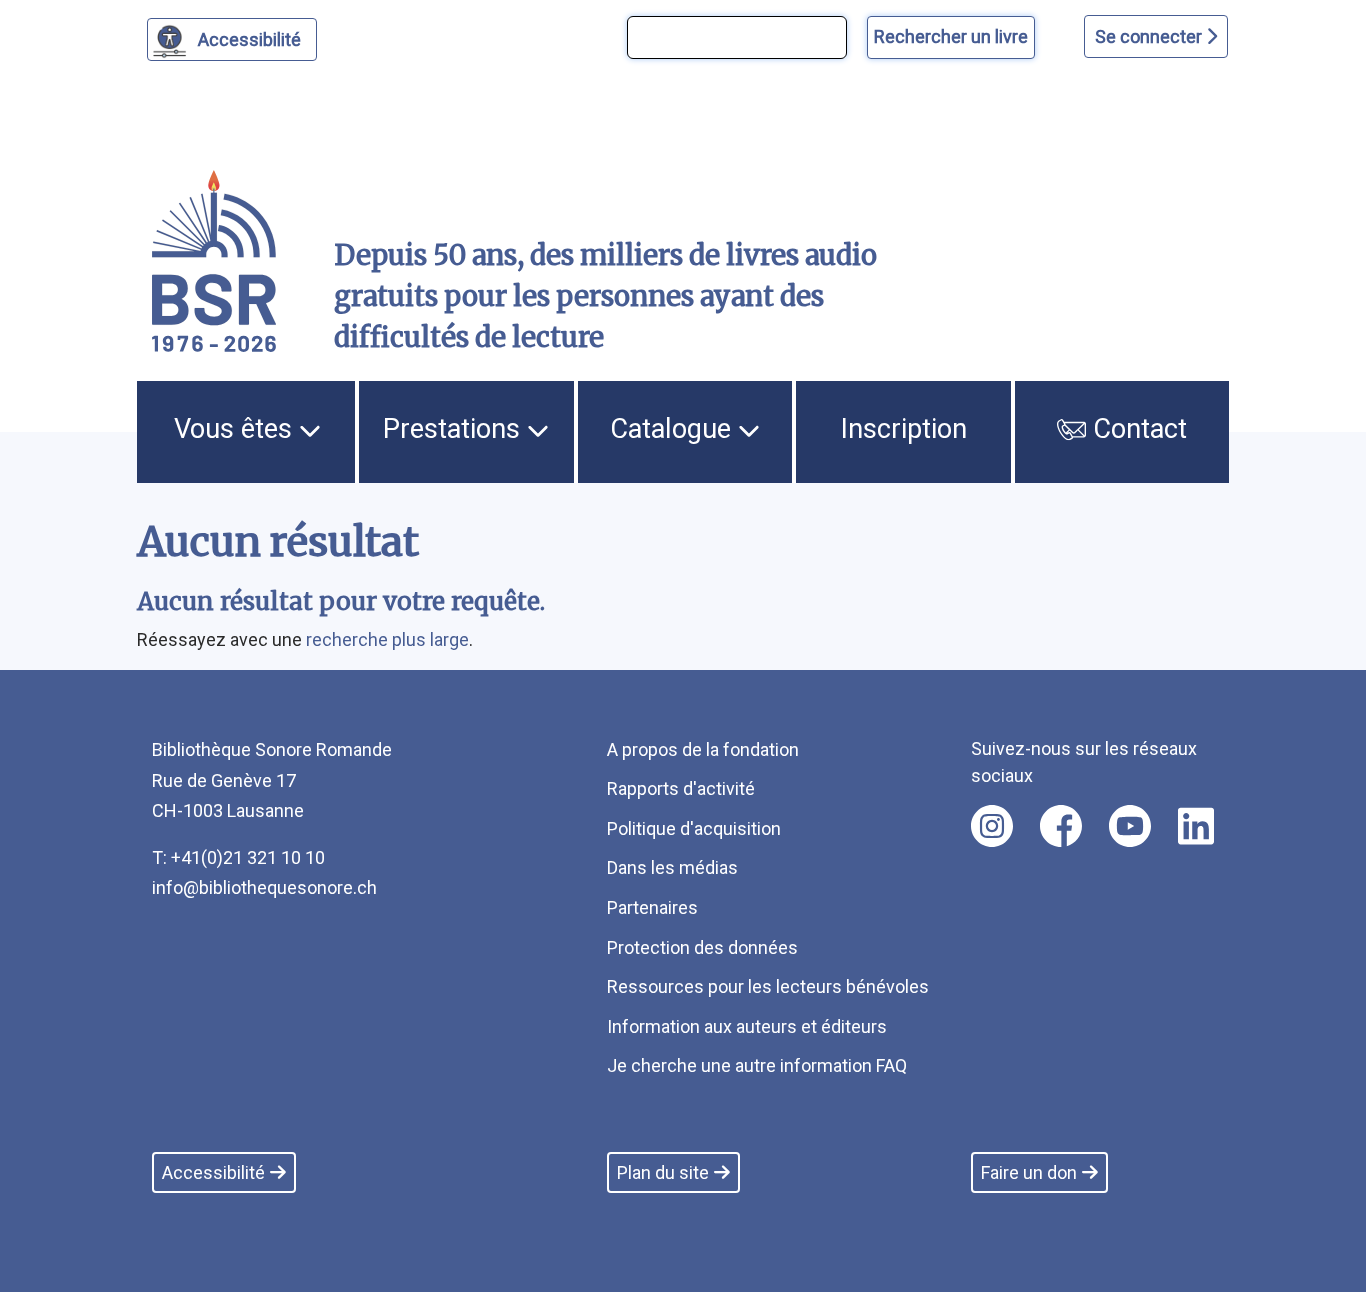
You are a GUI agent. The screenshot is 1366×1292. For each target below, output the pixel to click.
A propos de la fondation (703, 749)
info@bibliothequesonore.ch (264, 887)
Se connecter (1150, 36)
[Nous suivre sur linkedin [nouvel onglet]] (1196, 826)
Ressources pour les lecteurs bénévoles (768, 986)
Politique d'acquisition (694, 828)
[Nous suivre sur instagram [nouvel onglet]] (992, 826)
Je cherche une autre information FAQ (757, 1065)
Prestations (455, 429)
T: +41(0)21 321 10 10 (238, 857)
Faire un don (1029, 1172)
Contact (1136, 429)
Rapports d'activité (681, 788)
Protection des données (702, 947)
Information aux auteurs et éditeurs (747, 1026)
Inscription (904, 429)
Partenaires (652, 907)
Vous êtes (236, 429)
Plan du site (663, 1172)
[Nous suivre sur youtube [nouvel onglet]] (1130, 826)
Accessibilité (249, 39)
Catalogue (674, 429)
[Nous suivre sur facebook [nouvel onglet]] (1061, 826)
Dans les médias (672, 867)
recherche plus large (387, 639)
